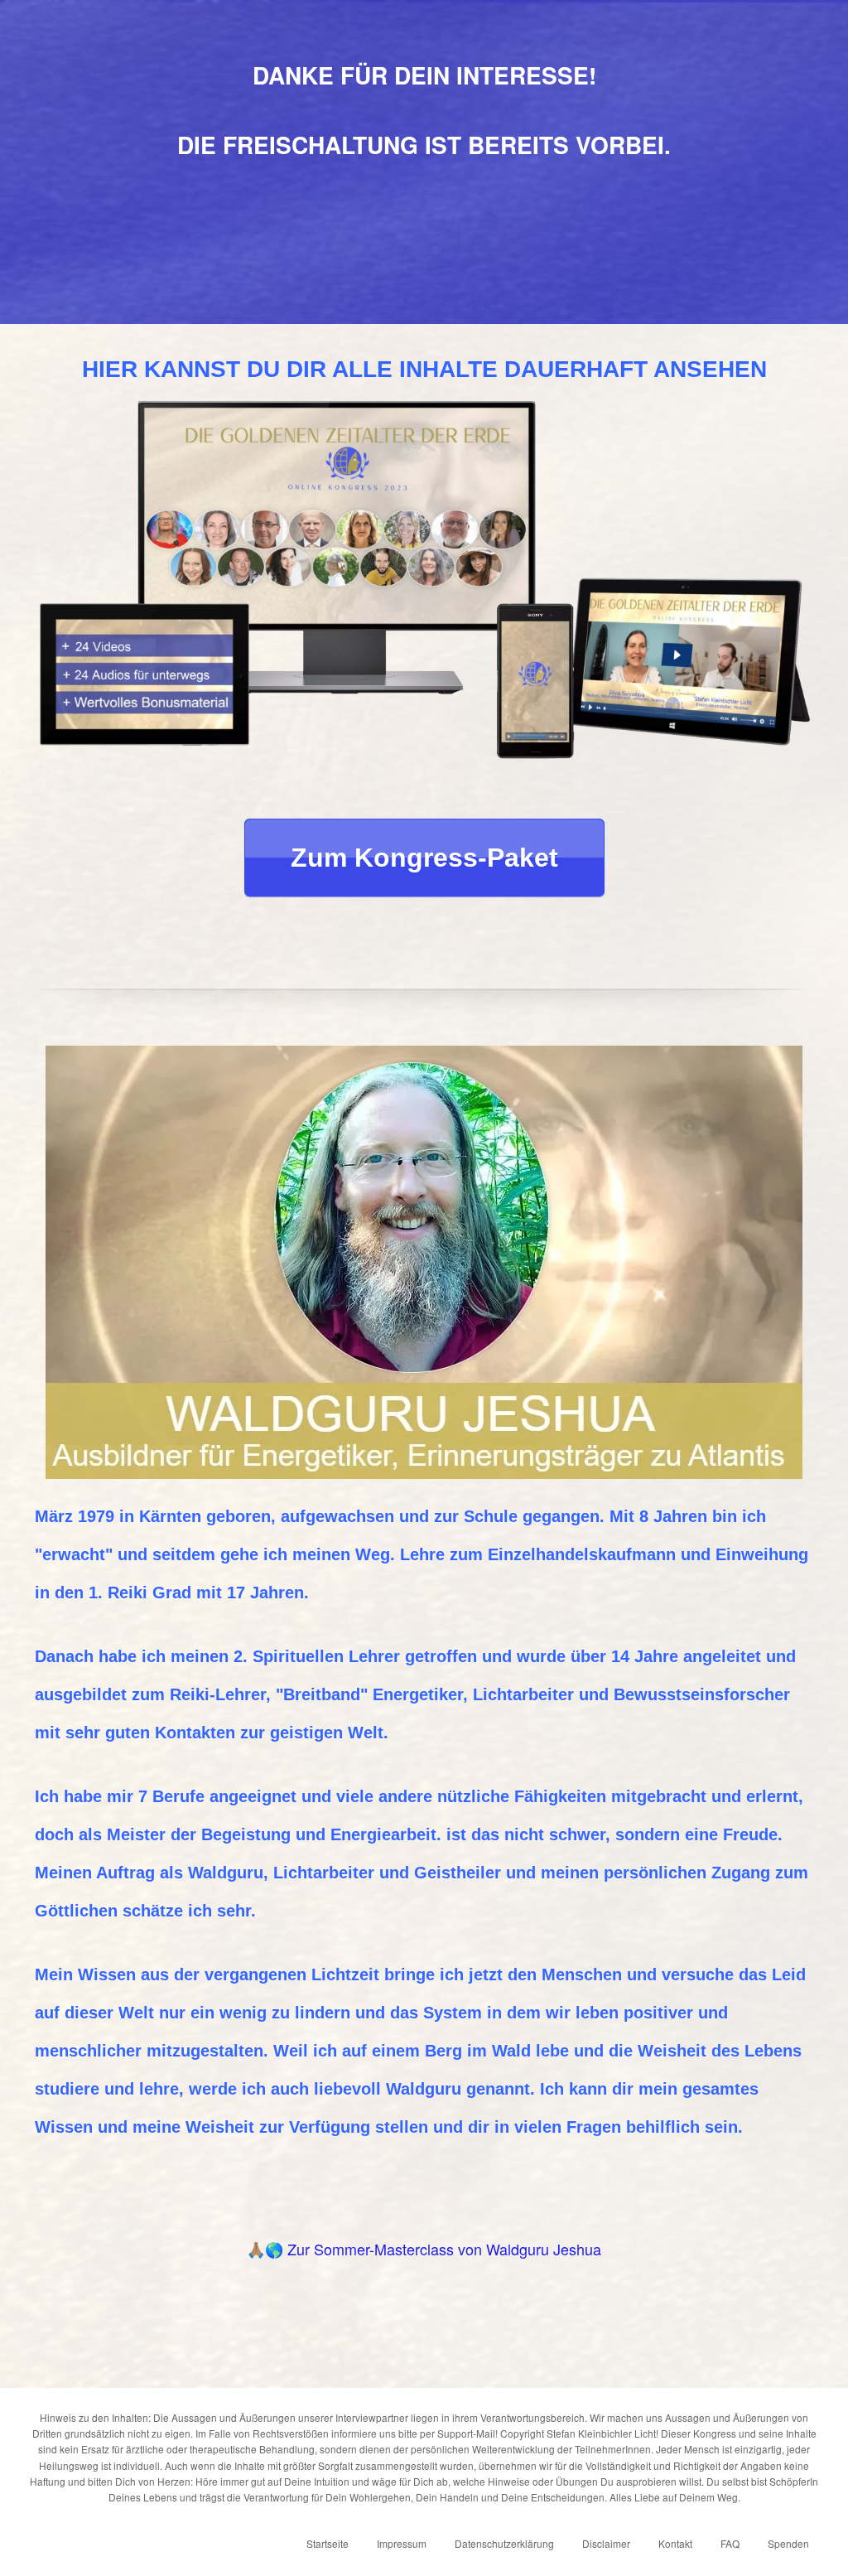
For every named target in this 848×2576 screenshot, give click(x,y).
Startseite (328, 2543)
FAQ (730, 2543)
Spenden (788, 2543)
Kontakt (675, 2543)
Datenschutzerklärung (504, 2543)
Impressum (402, 2543)
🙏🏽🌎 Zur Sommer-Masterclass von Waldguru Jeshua (424, 2249)
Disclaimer (606, 2543)
